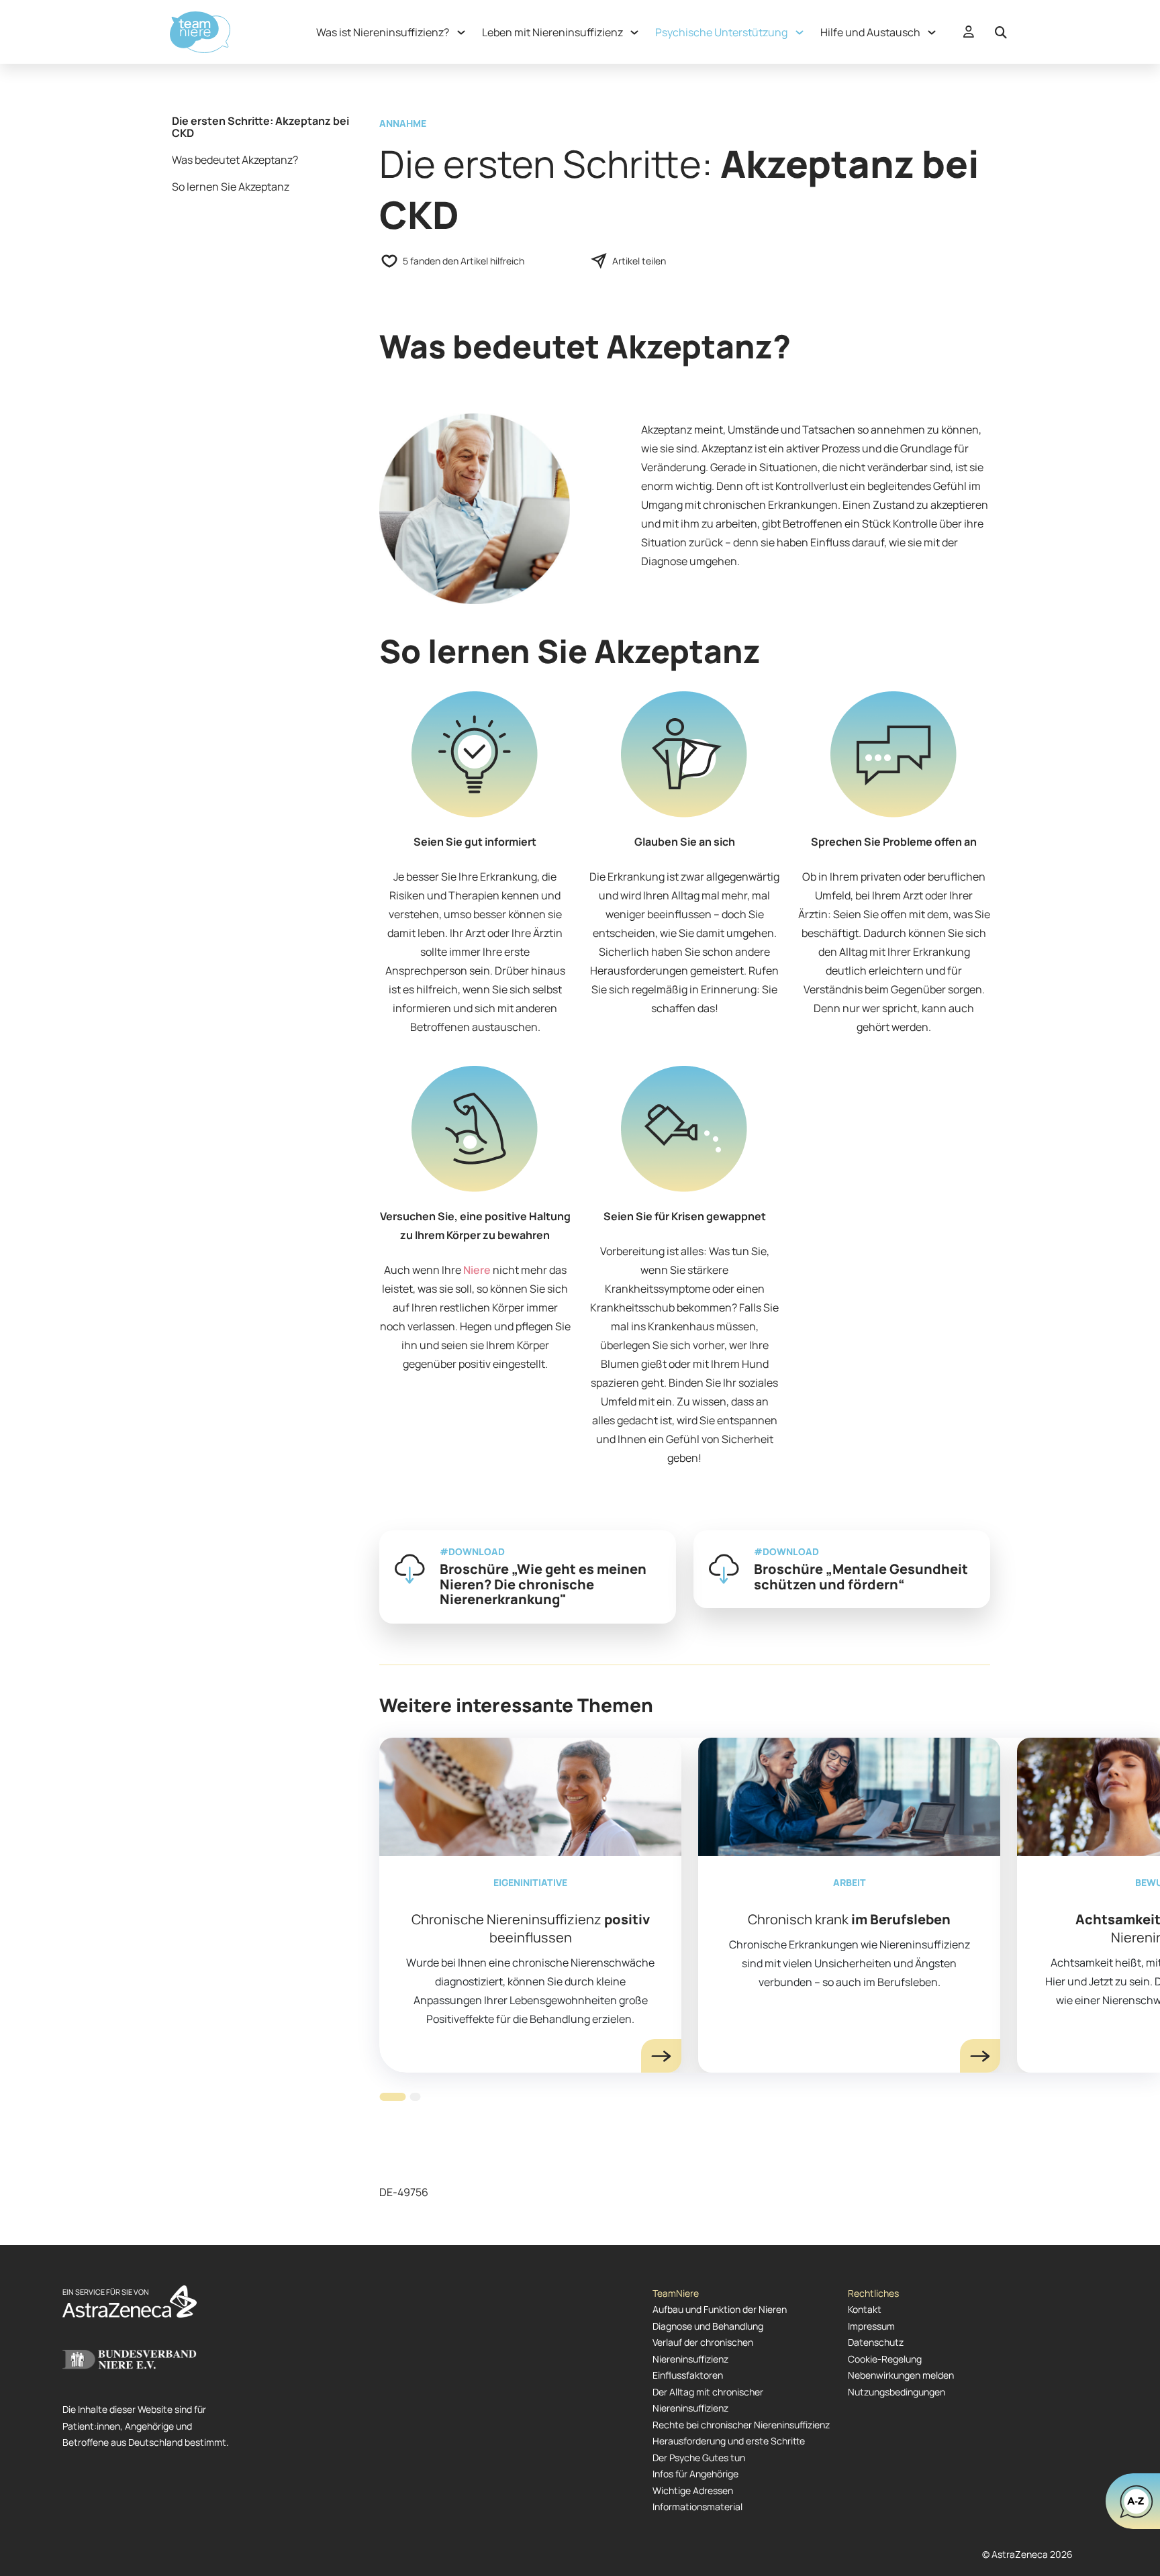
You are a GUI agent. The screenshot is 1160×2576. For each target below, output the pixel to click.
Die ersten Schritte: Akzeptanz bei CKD (260, 127)
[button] (389, 32)
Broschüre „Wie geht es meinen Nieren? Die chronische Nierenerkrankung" (543, 1584)
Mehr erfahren (661, 2056)
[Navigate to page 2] (415, 2097)
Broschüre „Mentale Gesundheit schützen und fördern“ (861, 1577)
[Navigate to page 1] (392, 2097)
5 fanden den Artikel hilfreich (464, 261)
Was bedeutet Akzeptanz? (235, 160)
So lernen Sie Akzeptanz (231, 187)
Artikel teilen (639, 261)
